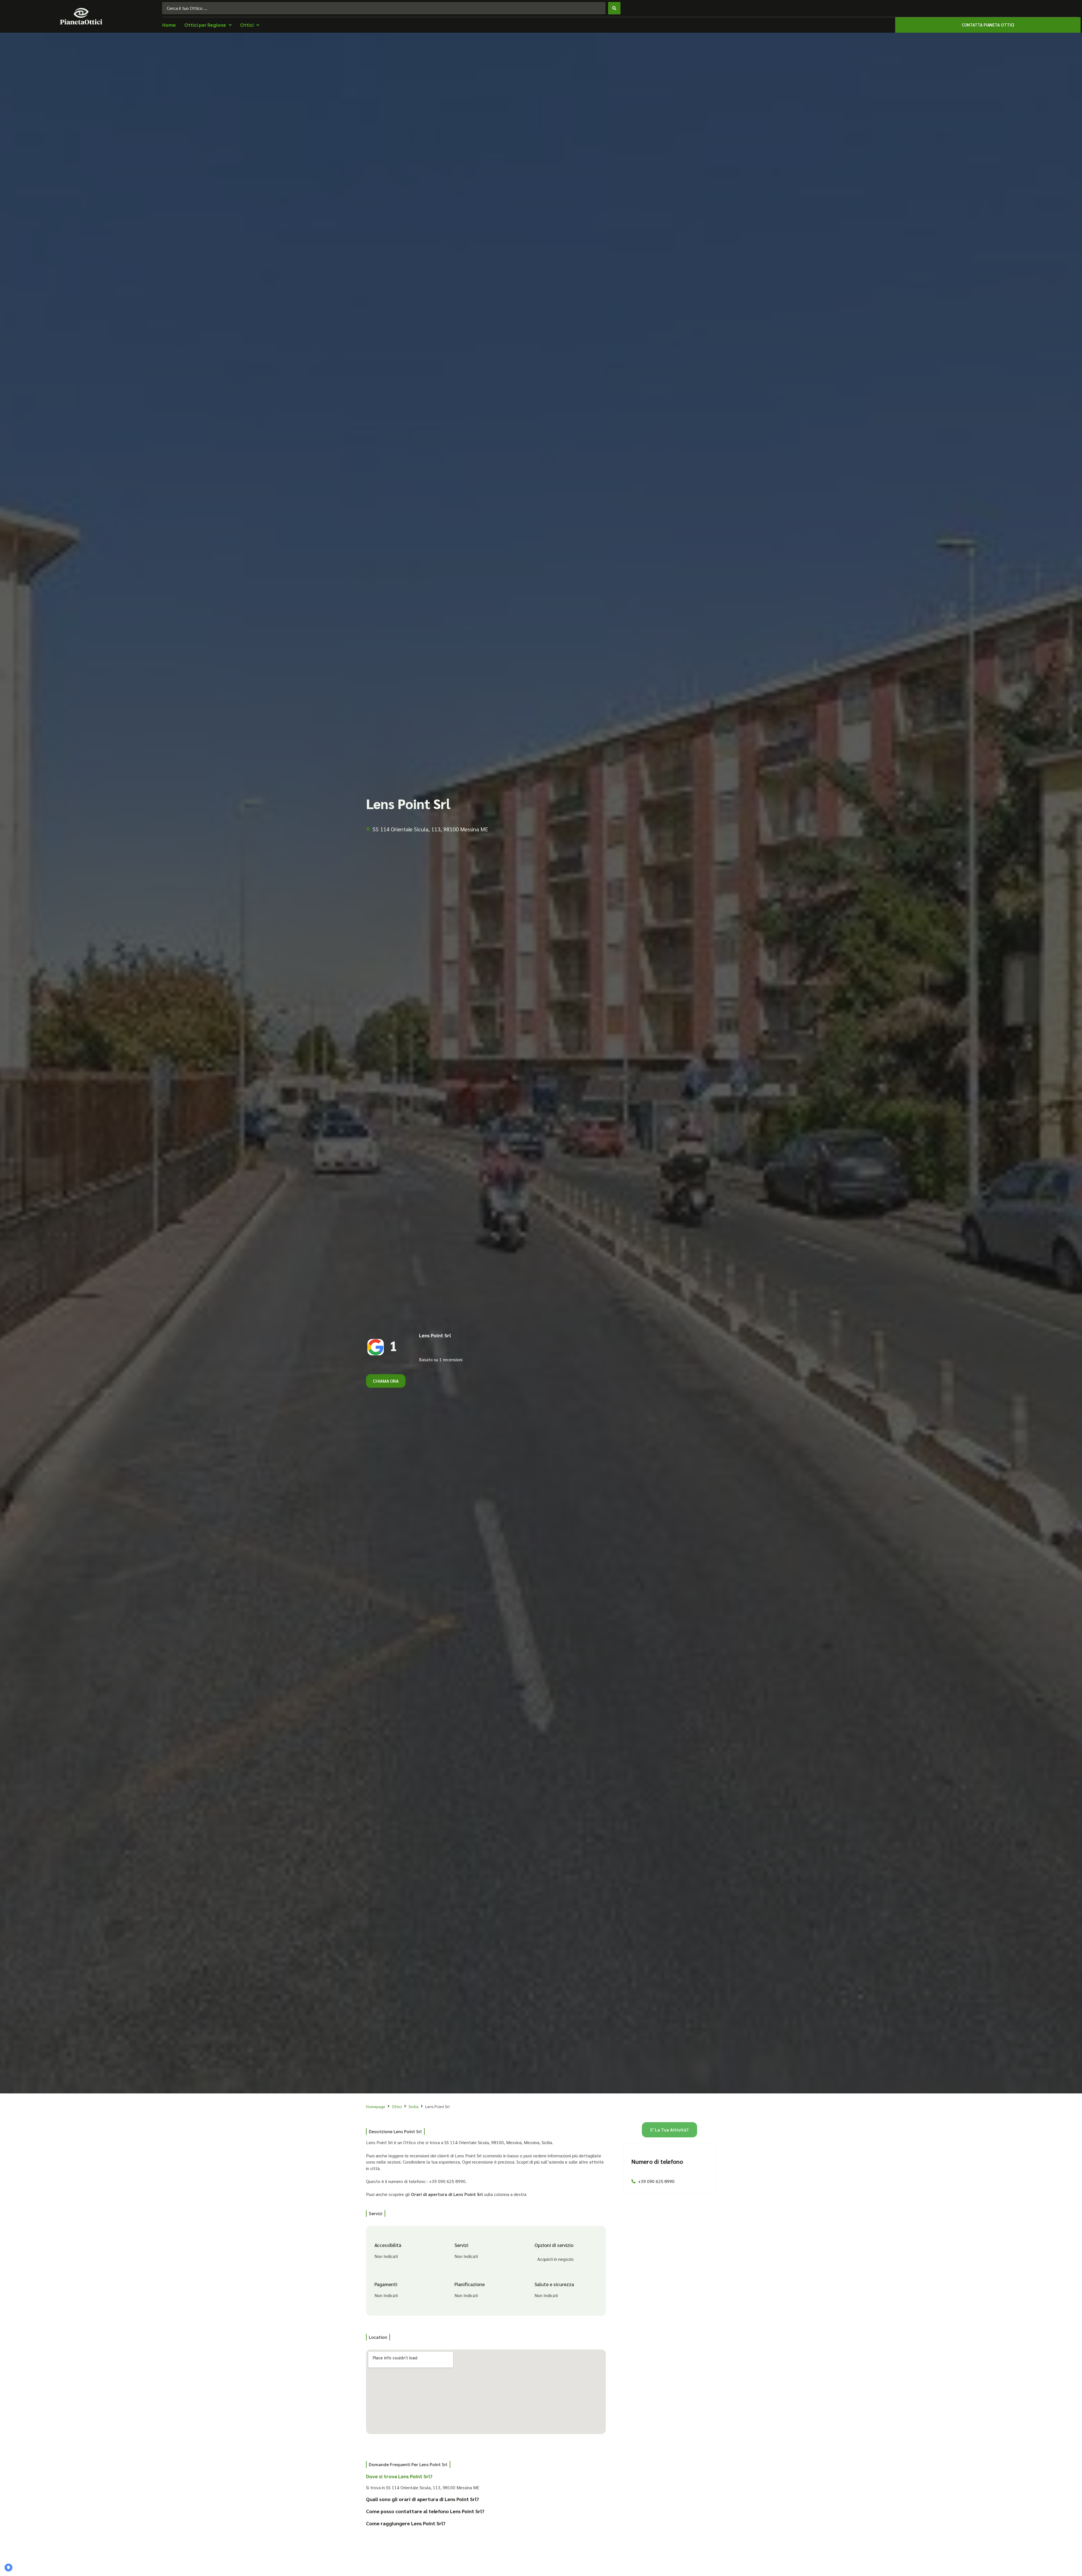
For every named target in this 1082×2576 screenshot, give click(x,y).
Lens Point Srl (435, 1335)
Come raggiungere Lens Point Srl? (406, 2523)
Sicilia (413, 2106)
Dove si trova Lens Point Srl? (399, 2476)
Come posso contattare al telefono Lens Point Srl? (425, 2511)
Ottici (397, 2106)
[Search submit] (614, 8)
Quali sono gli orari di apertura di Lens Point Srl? (423, 2499)
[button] (482, 2478)
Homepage (376, 2106)
